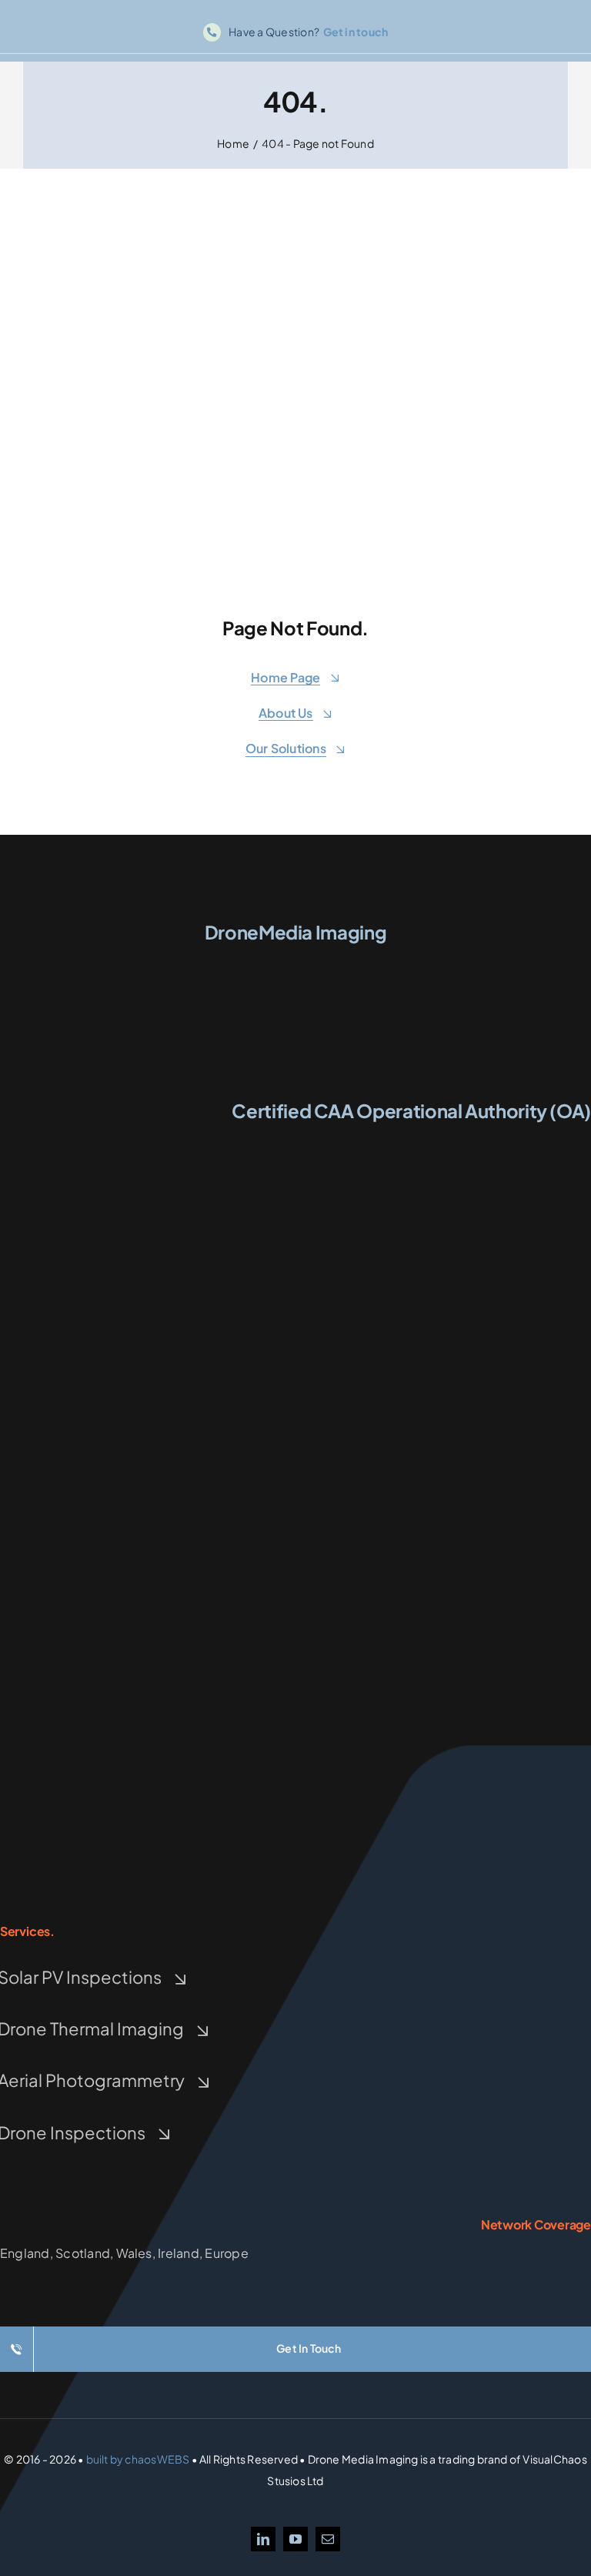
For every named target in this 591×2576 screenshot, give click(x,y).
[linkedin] (263, 2539)
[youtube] (295, 2539)
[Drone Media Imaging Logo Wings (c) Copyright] (295, 958)
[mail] (328, 2539)
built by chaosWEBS (138, 2459)
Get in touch (356, 32)
